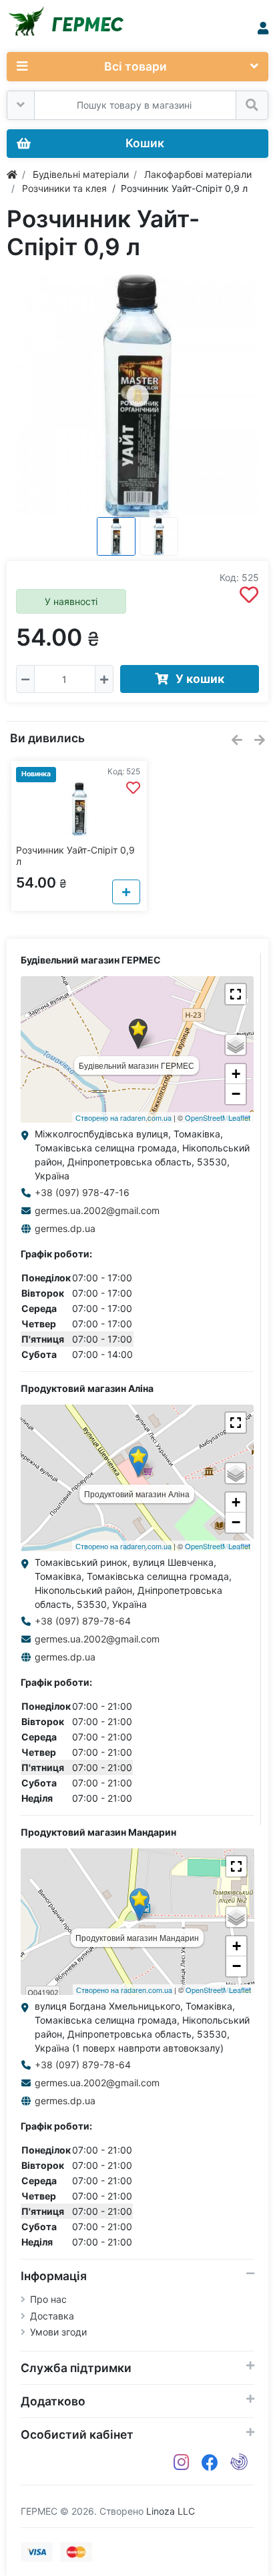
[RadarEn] (239, 2463)
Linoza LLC (171, 2511)
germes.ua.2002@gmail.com (97, 1210)
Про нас (48, 2299)
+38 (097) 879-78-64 (83, 1621)
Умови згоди (58, 2332)
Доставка (52, 2316)
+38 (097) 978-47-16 (82, 1192)
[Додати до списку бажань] (249, 595)
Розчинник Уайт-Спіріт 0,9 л (75, 856)
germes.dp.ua (65, 1228)
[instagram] (182, 2463)
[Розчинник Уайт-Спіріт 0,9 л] (137, 396)
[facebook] (210, 2463)
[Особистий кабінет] (263, 28)
